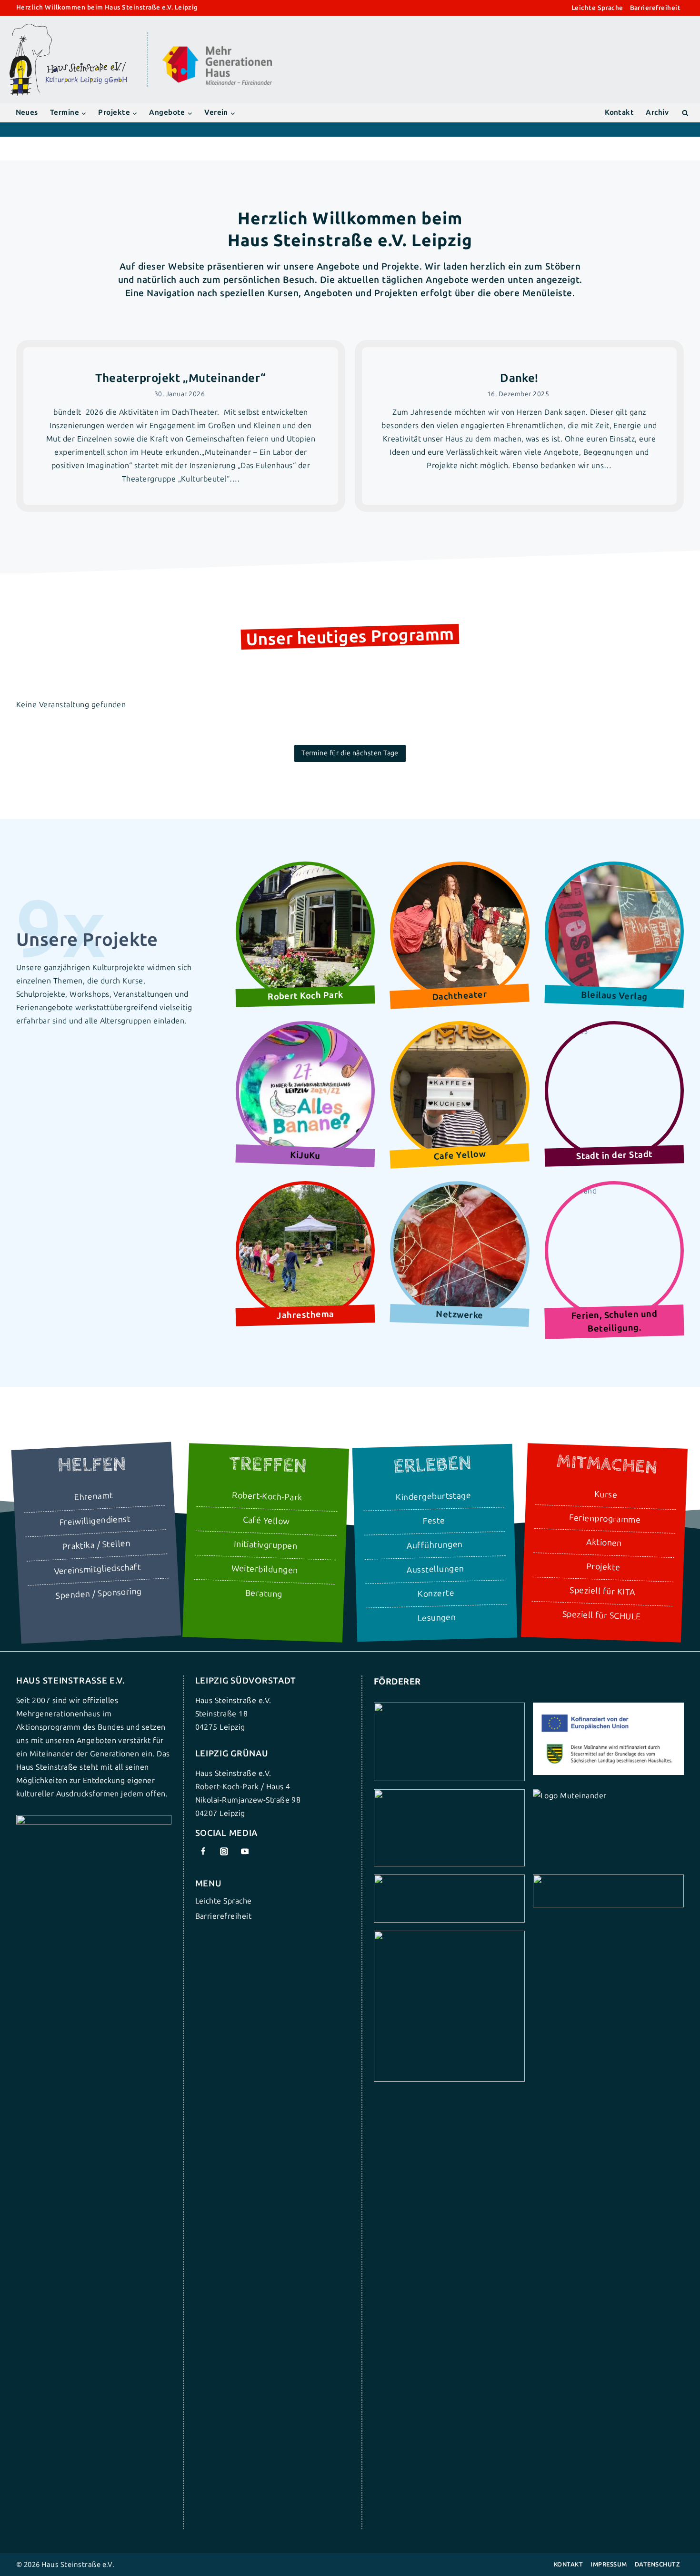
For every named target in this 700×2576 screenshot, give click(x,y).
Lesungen (436, 1618)
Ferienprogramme (605, 1519)
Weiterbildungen (265, 1569)
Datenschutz (657, 2564)
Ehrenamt (94, 1497)
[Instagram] (224, 1852)
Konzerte (436, 1594)
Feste (434, 1521)
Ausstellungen (435, 1569)
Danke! (519, 378)
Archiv (657, 112)
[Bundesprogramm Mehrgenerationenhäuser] (217, 83)
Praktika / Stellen (96, 1545)
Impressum (609, 2564)
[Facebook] (203, 1852)
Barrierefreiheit (655, 8)
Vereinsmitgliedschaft (98, 1570)
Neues (27, 112)
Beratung (264, 1594)
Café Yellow (266, 1521)
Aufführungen (435, 1545)
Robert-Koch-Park (267, 1497)
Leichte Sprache (597, 8)
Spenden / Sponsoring (99, 1594)
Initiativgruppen (265, 1545)
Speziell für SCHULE (601, 1616)
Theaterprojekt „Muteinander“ (180, 378)
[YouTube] (245, 1852)
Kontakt (619, 112)
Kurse (605, 1494)
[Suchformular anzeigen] (685, 113)
